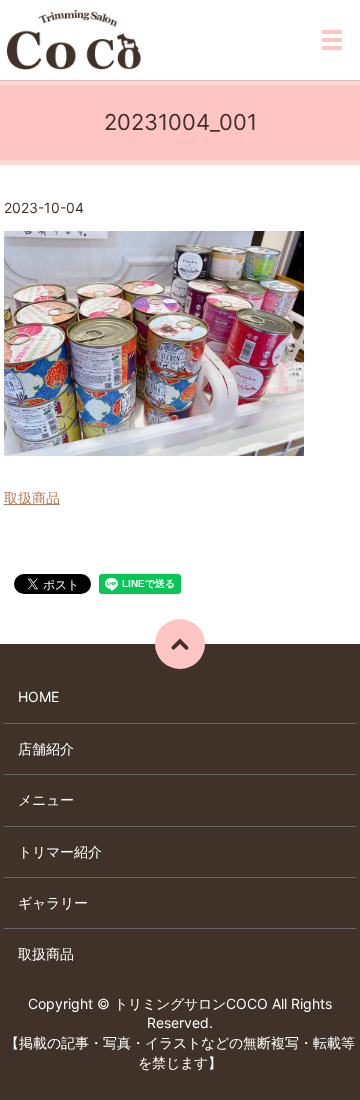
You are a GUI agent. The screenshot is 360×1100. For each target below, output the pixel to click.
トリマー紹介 (60, 851)
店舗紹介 (46, 748)
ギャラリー (53, 902)
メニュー (46, 799)
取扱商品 (32, 497)
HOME (38, 696)
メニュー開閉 (332, 40)
